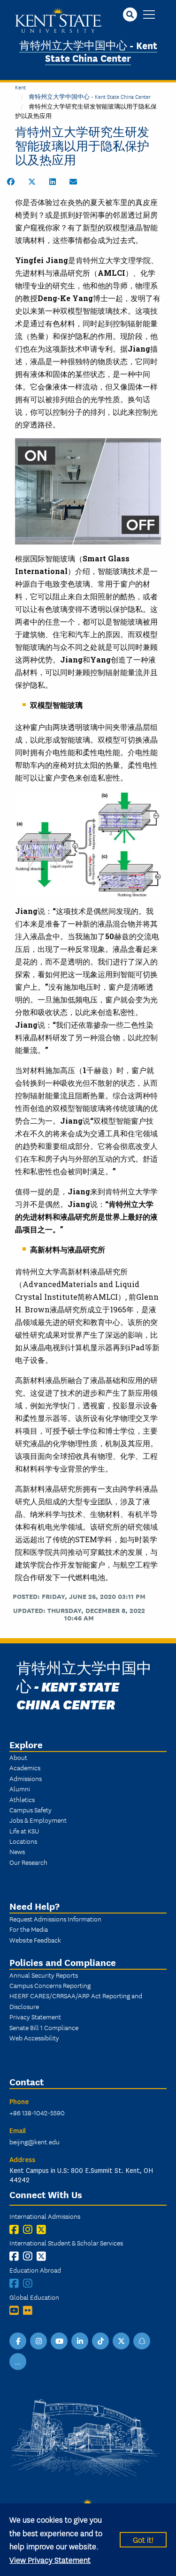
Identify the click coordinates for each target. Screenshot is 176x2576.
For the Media (29, 1929)
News (17, 1851)
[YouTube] (16, 2310)
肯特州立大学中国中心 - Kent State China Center (88, 51)
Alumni (20, 1788)
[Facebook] (16, 2229)
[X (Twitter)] (43, 2229)
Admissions (26, 1778)
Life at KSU (24, 1831)
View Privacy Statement (50, 2559)
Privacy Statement (35, 2017)
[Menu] (149, 15)
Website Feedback (35, 1940)
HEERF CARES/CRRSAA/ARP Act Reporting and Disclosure (76, 2001)
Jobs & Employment (38, 1820)
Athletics (22, 1799)
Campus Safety (31, 1810)
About (18, 1757)
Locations (23, 1841)
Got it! (143, 2539)
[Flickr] (30, 2310)
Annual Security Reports (44, 1975)
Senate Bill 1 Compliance (44, 2027)
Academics (25, 1767)
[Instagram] (30, 2229)
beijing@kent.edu (34, 2142)
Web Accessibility (34, 2038)
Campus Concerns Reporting (50, 1985)
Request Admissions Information (55, 1919)
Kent (20, 87)
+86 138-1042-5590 (37, 2112)
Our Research (28, 1862)
